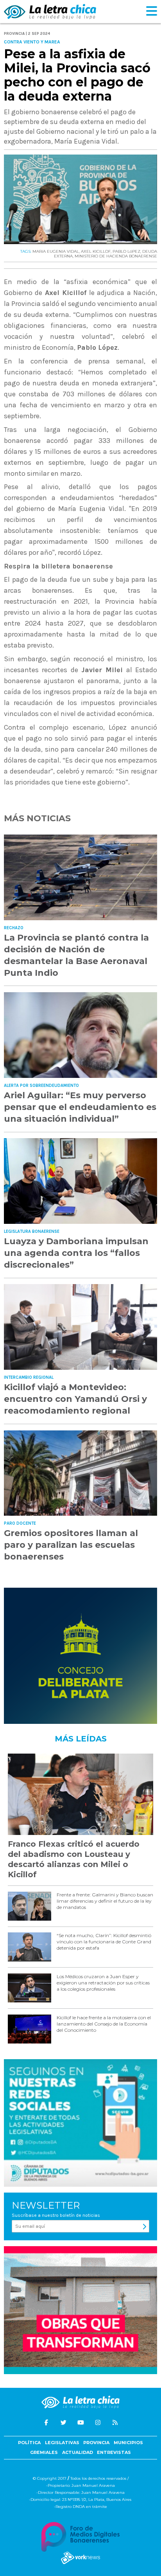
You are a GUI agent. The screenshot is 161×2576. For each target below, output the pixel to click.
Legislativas (62, 2443)
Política (29, 2443)
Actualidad (78, 2452)
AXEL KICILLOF (96, 251)
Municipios (128, 2443)
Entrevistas (114, 2452)
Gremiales (44, 2452)
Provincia (96, 2443)
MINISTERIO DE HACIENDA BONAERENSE (116, 256)
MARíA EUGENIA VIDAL (56, 251)
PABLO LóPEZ (126, 251)
